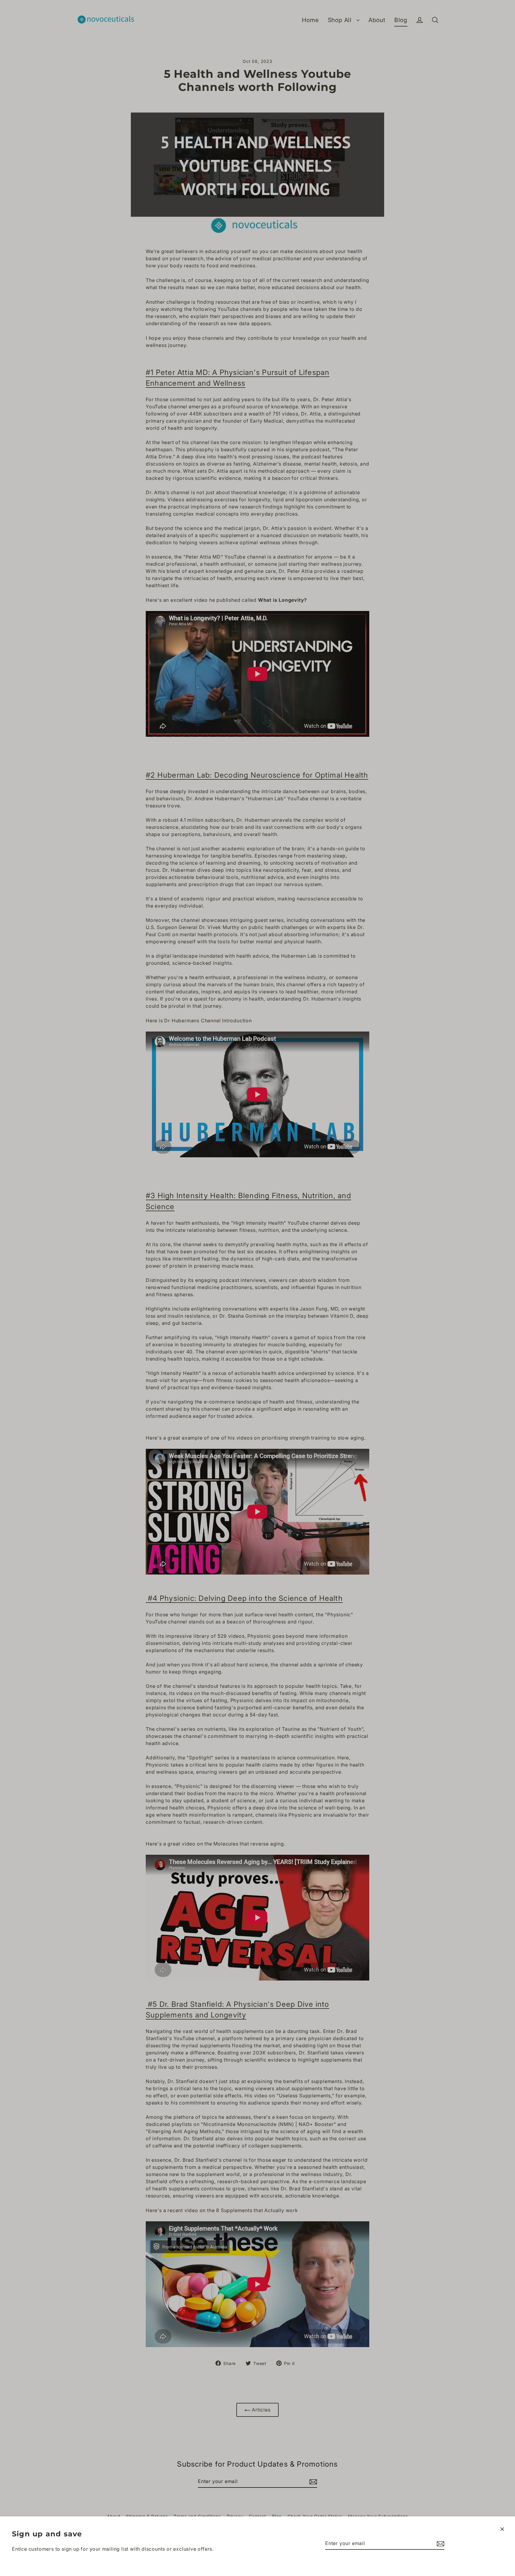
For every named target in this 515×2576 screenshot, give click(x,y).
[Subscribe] (440, 2544)
